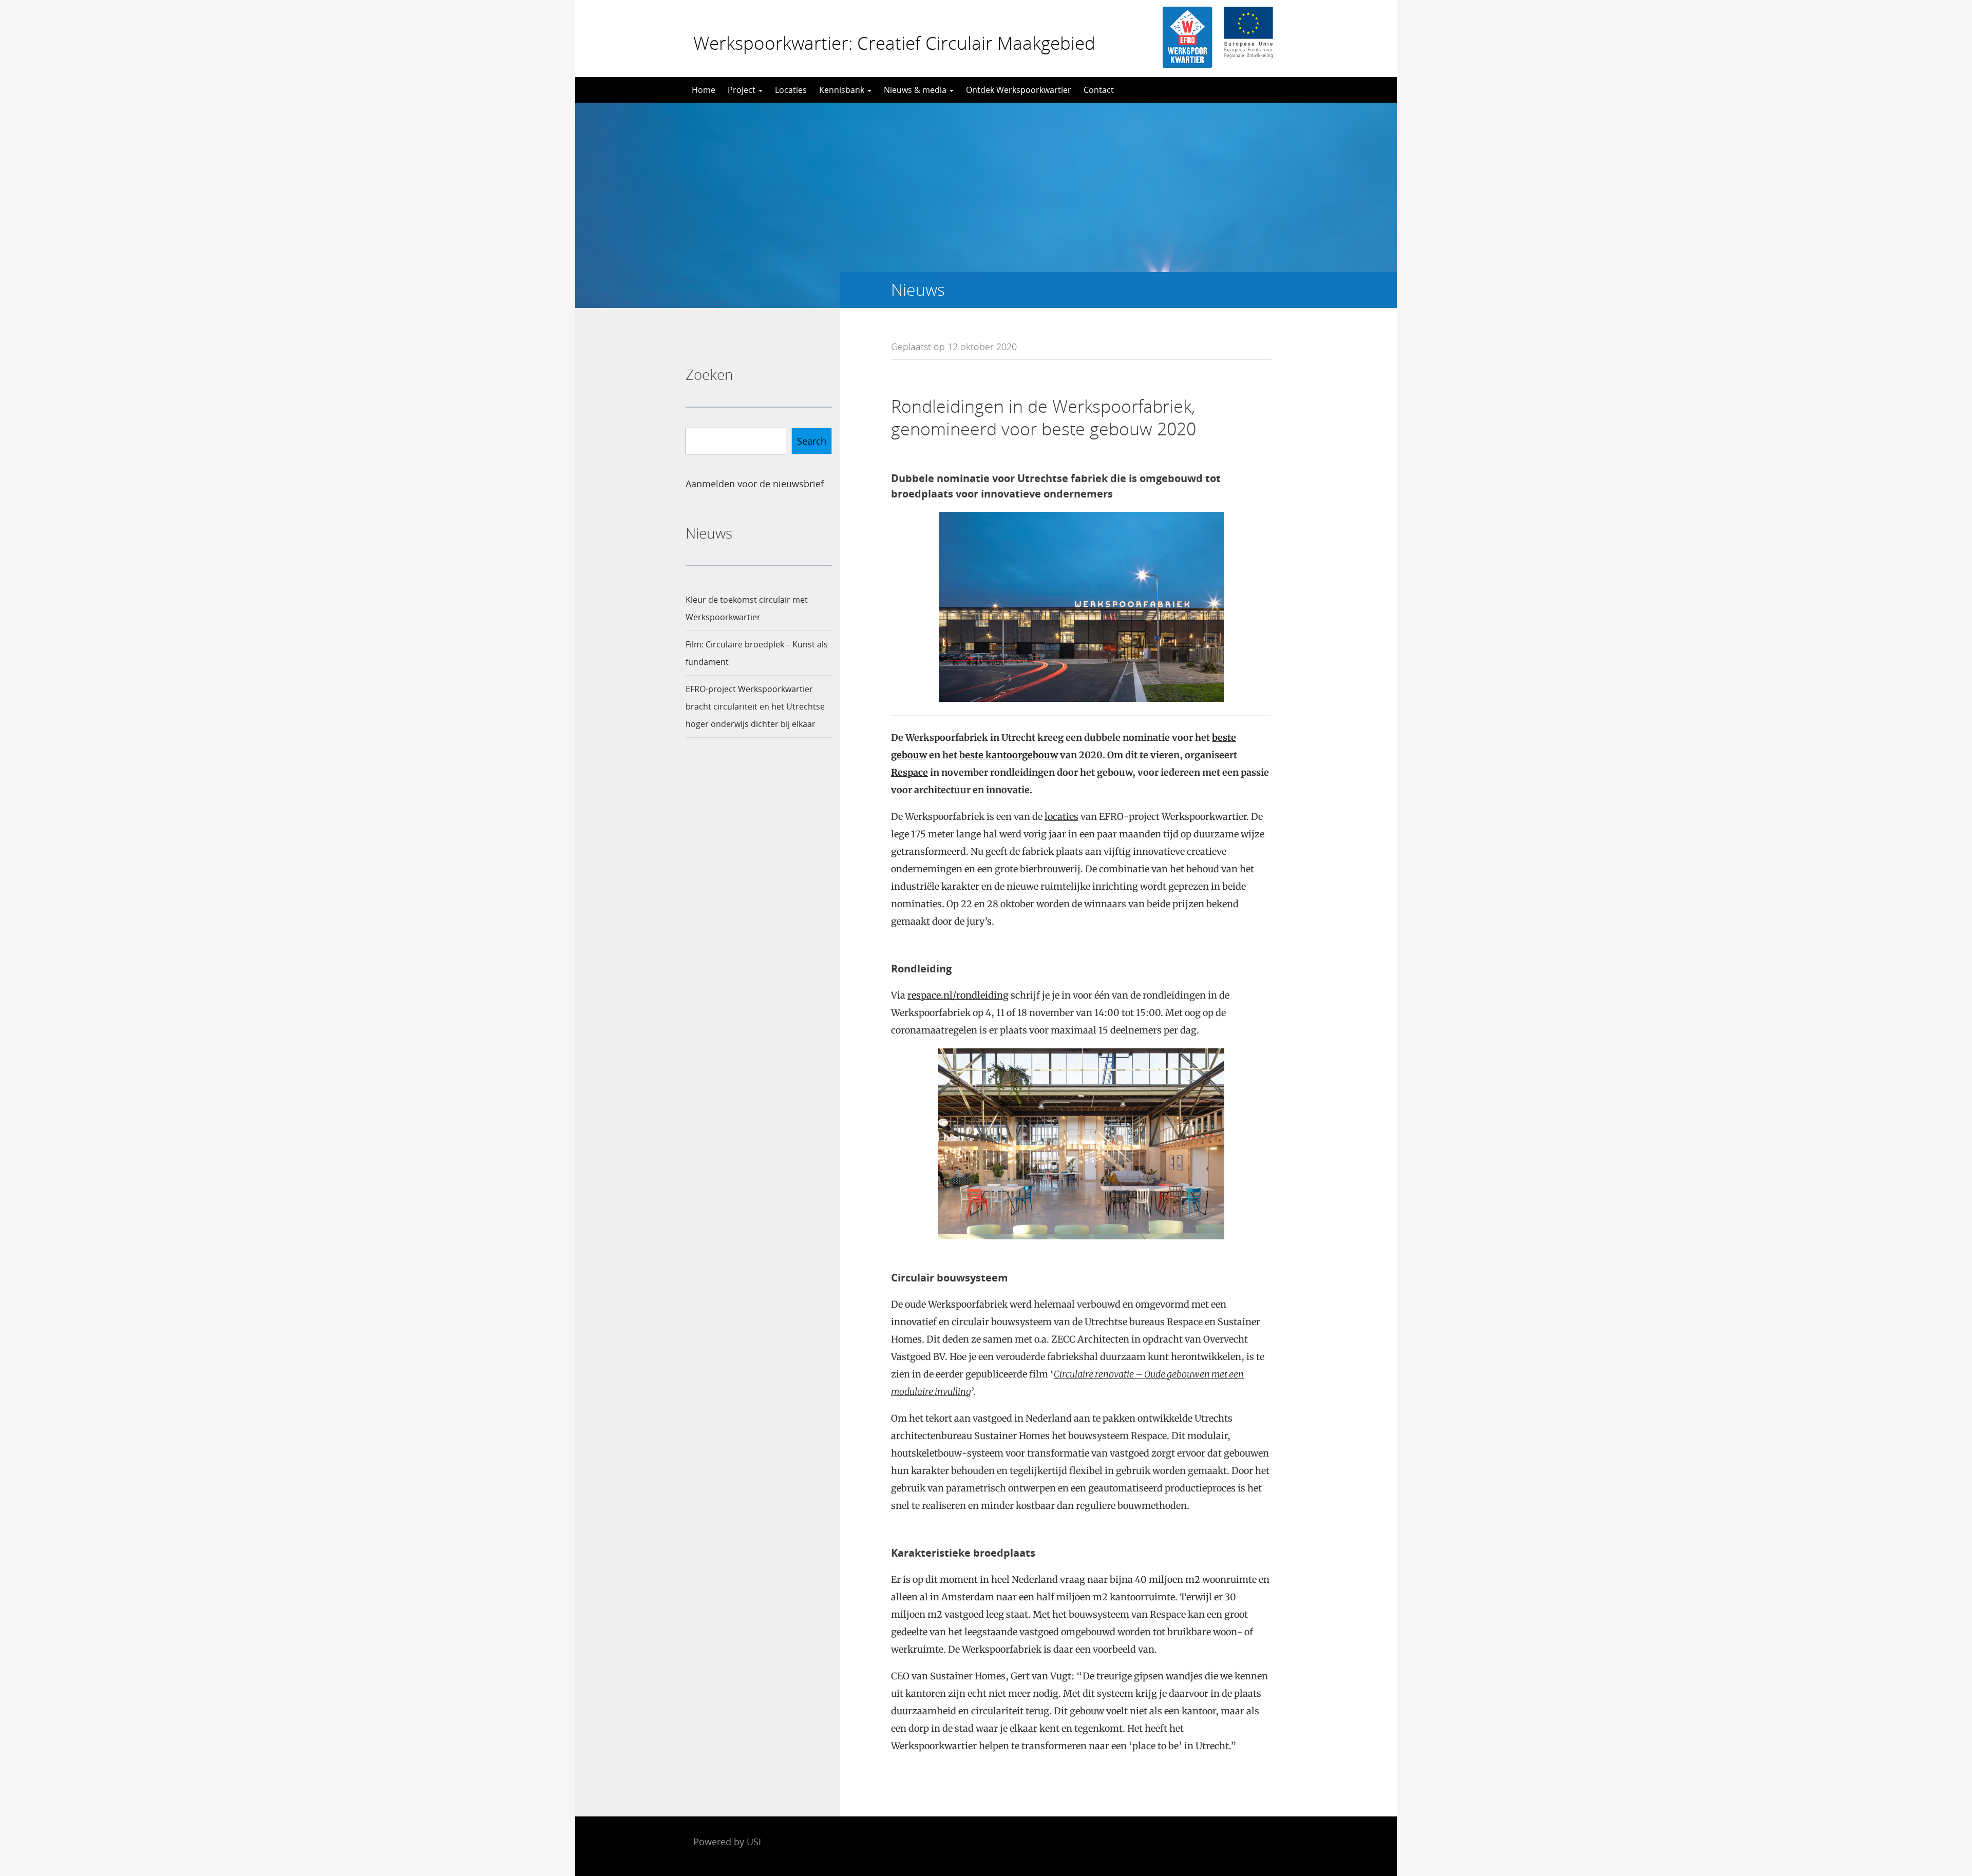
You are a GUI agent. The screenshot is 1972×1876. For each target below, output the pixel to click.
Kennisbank (843, 90)
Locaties (791, 90)
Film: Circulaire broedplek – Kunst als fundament (757, 653)
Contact (1099, 90)
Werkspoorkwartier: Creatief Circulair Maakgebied (894, 43)
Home (704, 90)
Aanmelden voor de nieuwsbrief (755, 484)
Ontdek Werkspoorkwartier (1019, 90)
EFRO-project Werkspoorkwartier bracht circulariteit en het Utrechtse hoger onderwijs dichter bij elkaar (755, 706)
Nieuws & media (916, 90)
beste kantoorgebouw (1009, 755)
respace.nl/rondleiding (958, 995)
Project (743, 90)
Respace (909, 772)
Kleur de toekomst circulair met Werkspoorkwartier (747, 608)
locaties (1061, 817)
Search (812, 441)
